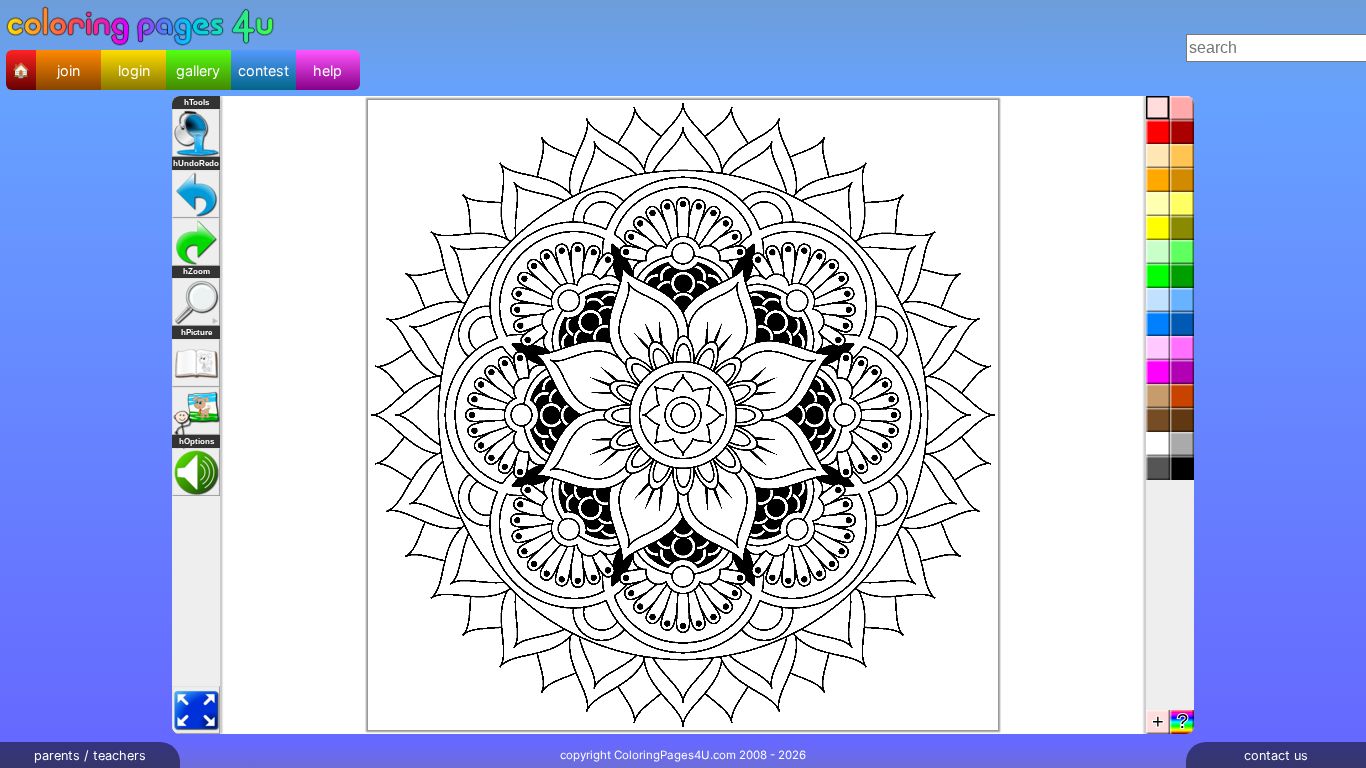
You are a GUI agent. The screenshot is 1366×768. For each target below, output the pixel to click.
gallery (198, 70)
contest (263, 70)
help (327, 70)
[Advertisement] (731, 48)
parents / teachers (90, 755)
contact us (1276, 755)
